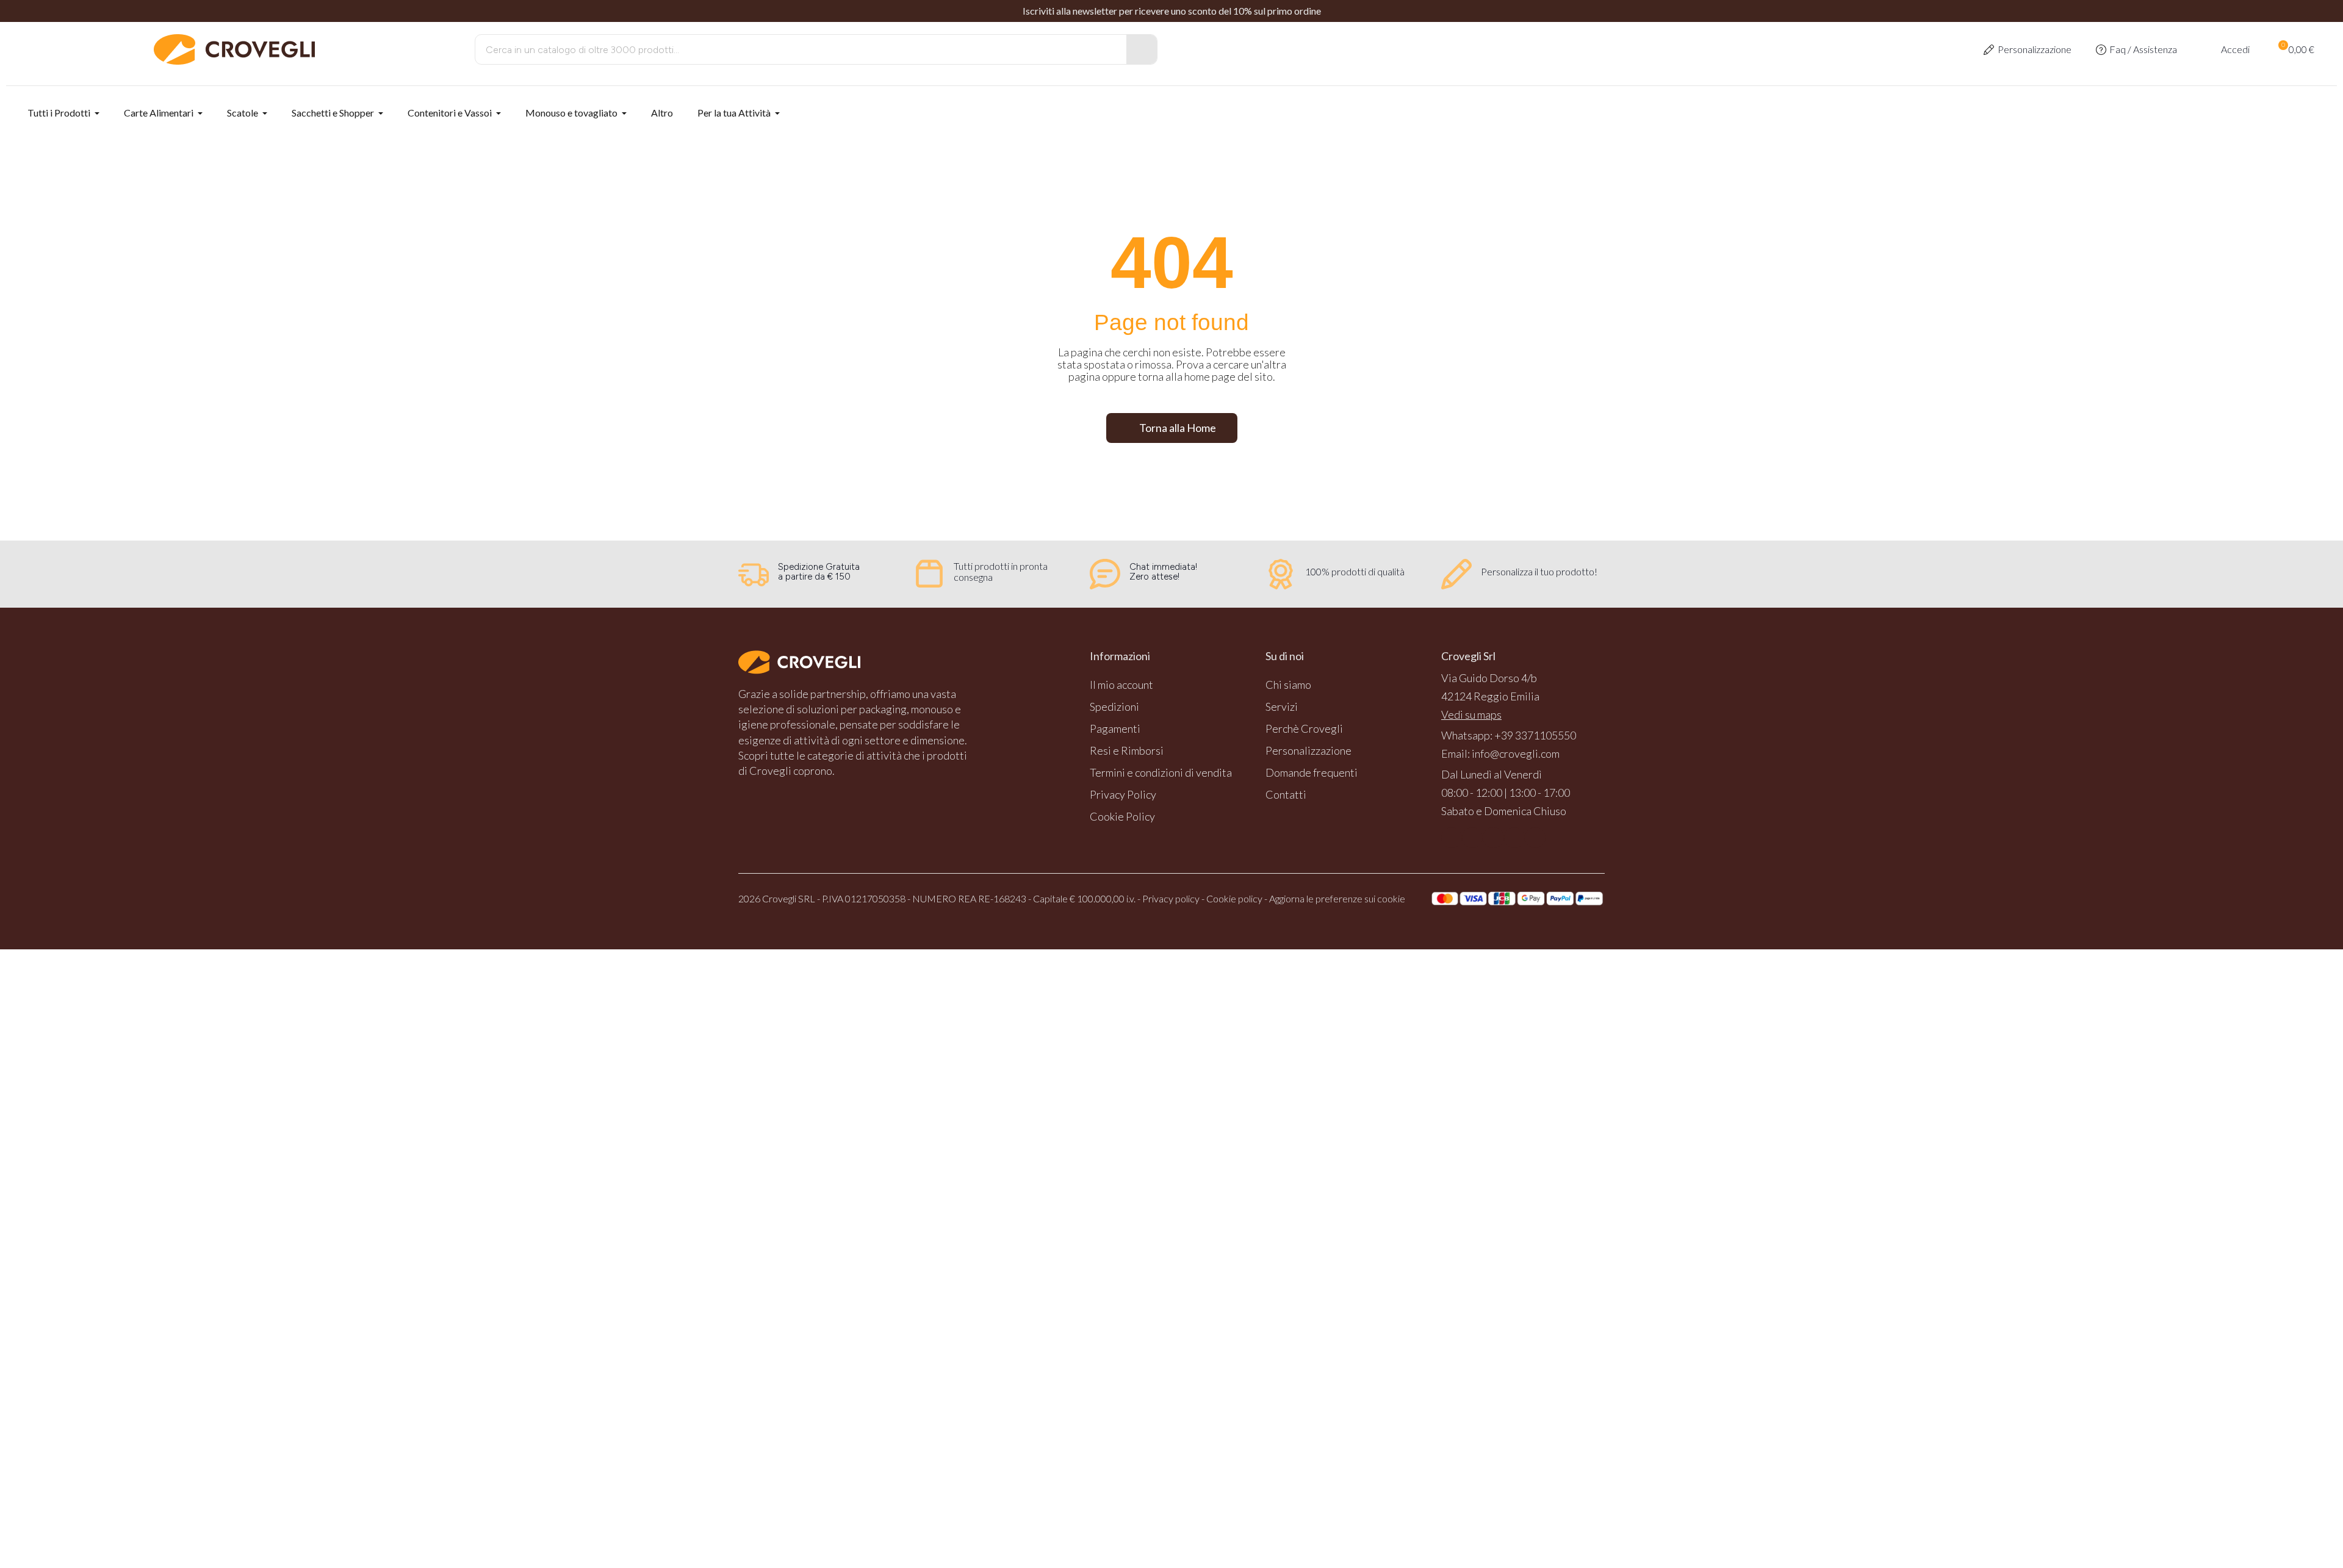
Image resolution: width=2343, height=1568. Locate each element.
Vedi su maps (1471, 714)
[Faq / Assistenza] (2101, 50)
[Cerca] (1142, 49)
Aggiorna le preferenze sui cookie (1337, 898)
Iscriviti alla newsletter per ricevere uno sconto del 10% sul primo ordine (1172, 11)
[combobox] (792, 49)
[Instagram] (1472, 838)
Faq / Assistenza (2143, 49)
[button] (2295, 49)
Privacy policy (1171, 898)
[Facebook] (1452, 838)
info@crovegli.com (1516, 753)
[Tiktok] (1535, 838)
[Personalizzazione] (1989, 50)
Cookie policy (1234, 898)
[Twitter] (1514, 838)
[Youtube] (1493, 838)
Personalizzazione (2035, 49)
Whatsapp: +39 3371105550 (1509, 735)
